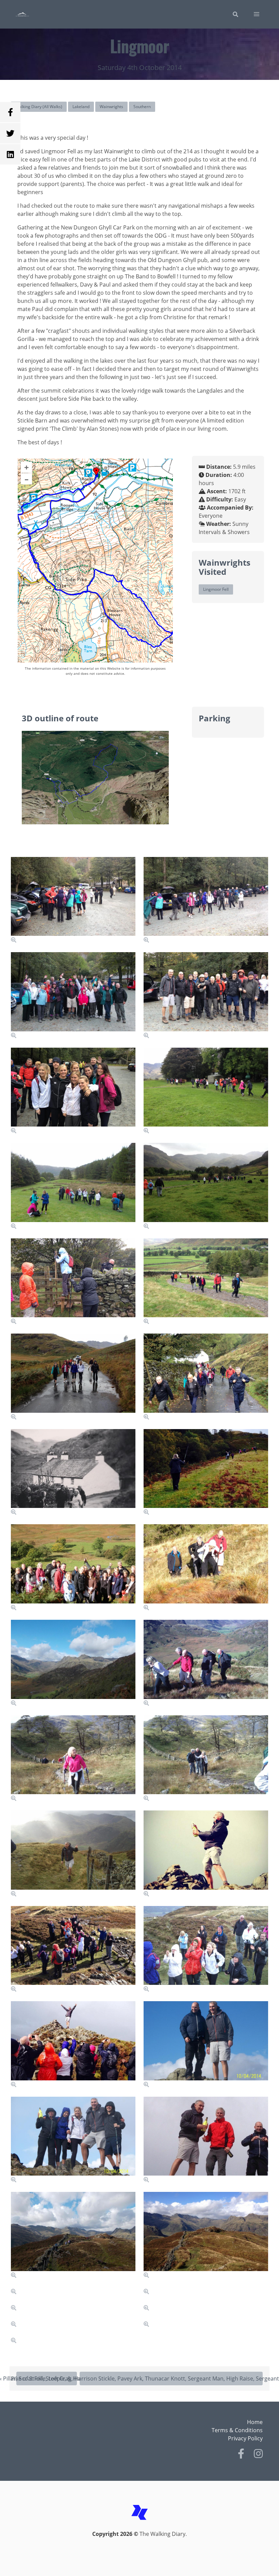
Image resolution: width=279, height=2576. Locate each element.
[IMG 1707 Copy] (206, 996)
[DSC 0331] (73, 2522)
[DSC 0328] (206, 1950)
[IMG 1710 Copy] (206, 1186)
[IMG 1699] (73, 900)
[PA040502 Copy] (73, 1568)
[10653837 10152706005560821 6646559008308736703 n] (206, 2331)
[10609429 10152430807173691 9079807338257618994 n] (206, 1473)
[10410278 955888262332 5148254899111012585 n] (206, 1854)
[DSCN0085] (73, 1663)
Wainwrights (111, 107)
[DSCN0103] (73, 2331)
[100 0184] (73, 2140)
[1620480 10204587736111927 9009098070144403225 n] (206, 2522)
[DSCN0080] (73, 996)
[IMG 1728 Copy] (73, 1950)
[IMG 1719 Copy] (73, 1377)
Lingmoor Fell (216, 589)
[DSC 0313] (206, 1663)
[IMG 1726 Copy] (206, 1568)
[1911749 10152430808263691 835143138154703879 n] (73, 2045)
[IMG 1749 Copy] (206, 2140)
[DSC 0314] (73, 1759)
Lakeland (81, 107)
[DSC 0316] (206, 1759)
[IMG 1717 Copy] (206, 1282)
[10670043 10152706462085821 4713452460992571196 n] (73, 1473)
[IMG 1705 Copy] (73, 1091)
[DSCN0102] (73, 2235)
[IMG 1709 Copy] (206, 1091)
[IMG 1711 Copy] (73, 1282)
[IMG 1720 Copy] (206, 1377)
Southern (142, 107)
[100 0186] (206, 2045)
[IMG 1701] (206, 900)
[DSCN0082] (73, 1186)
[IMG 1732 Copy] (206, 2235)
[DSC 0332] (73, 2426)
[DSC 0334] (206, 2426)
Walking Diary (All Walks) (39, 107)
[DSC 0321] (73, 1854)
